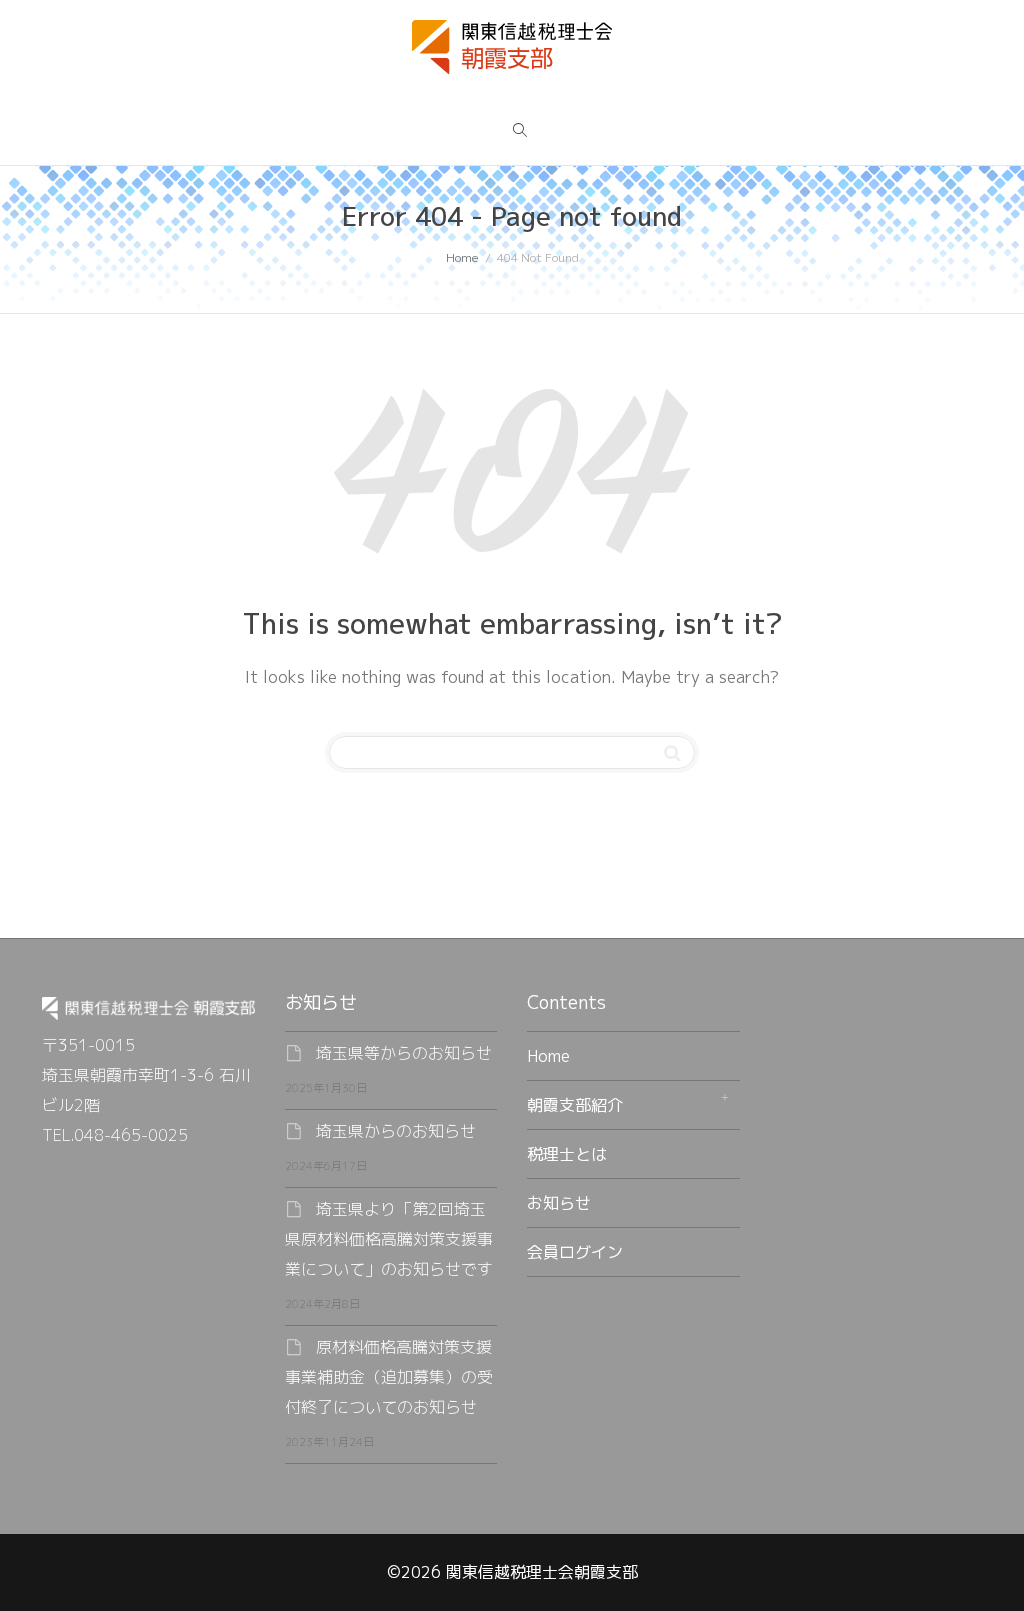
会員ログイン (575, 1252)
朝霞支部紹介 (575, 1105)
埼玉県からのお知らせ (396, 1131)
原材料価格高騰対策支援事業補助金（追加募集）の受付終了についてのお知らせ (389, 1377)
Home (548, 1056)
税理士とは (567, 1154)
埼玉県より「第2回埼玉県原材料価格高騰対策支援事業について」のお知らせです (389, 1239)
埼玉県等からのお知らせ (404, 1053)
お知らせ (559, 1203)
